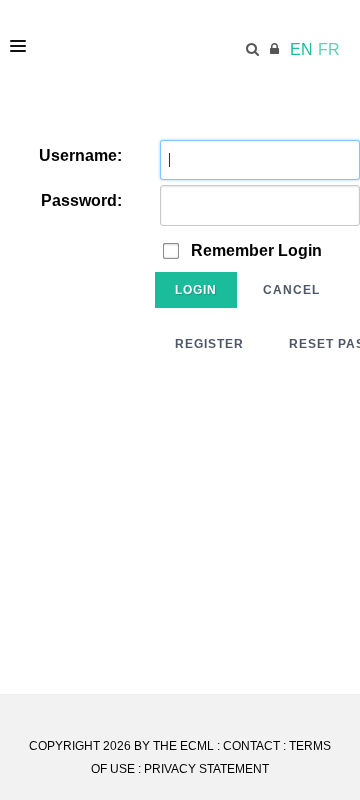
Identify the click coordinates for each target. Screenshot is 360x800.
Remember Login (256, 250)
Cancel (291, 290)
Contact (251, 746)
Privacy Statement (206, 769)
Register (209, 344)
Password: (81, 200)
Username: (80, 155)
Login (196, 290)
